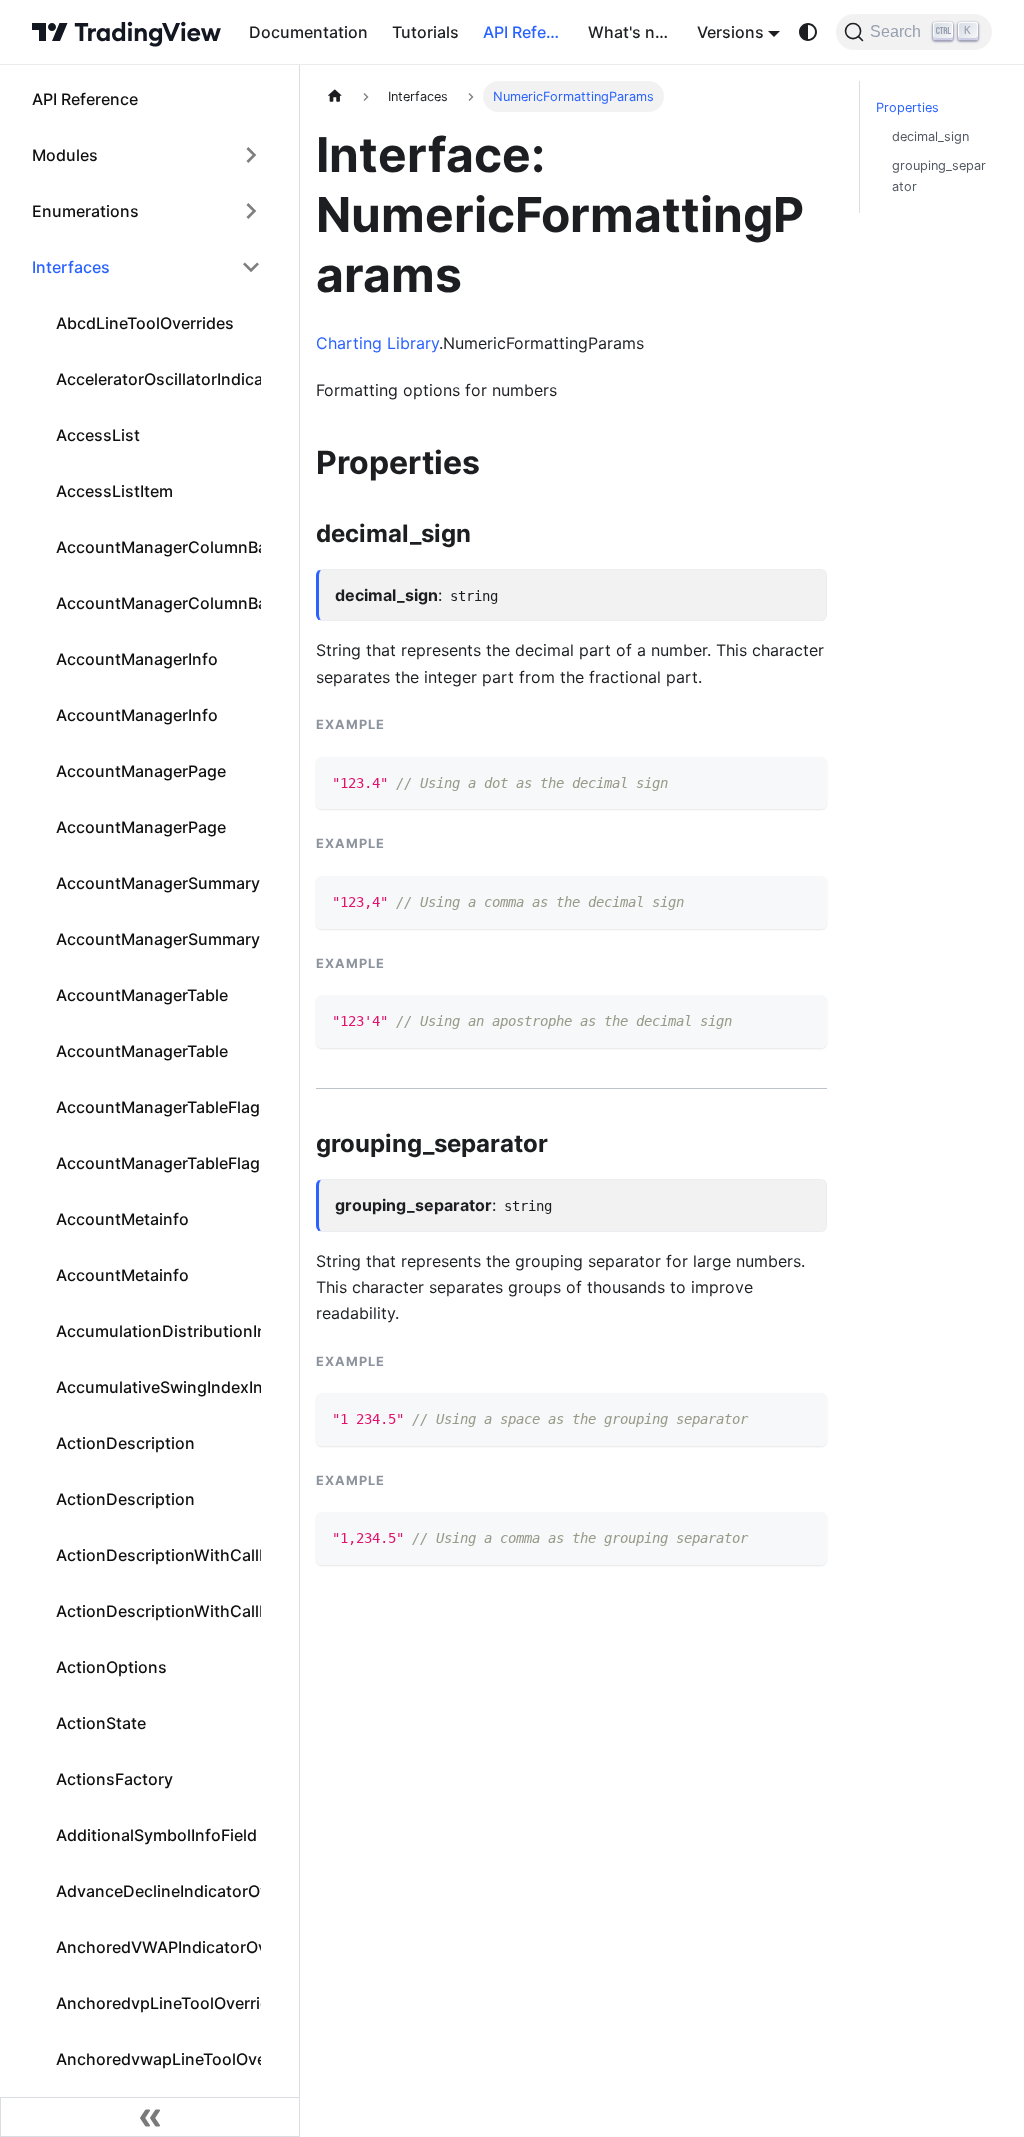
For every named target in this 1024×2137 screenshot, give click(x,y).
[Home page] (335, 96)
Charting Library (377, 343)
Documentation (308, 32)
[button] (146, 155)
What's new (632, 32)
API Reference (529, 32)
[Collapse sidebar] (150, 2117)
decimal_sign (930, 136)
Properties (907, 107)
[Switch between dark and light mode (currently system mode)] (808, 32)
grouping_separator (939, 176)
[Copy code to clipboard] (802, 781)
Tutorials (425, 32)
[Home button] (126, 32)
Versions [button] (730, 32)
